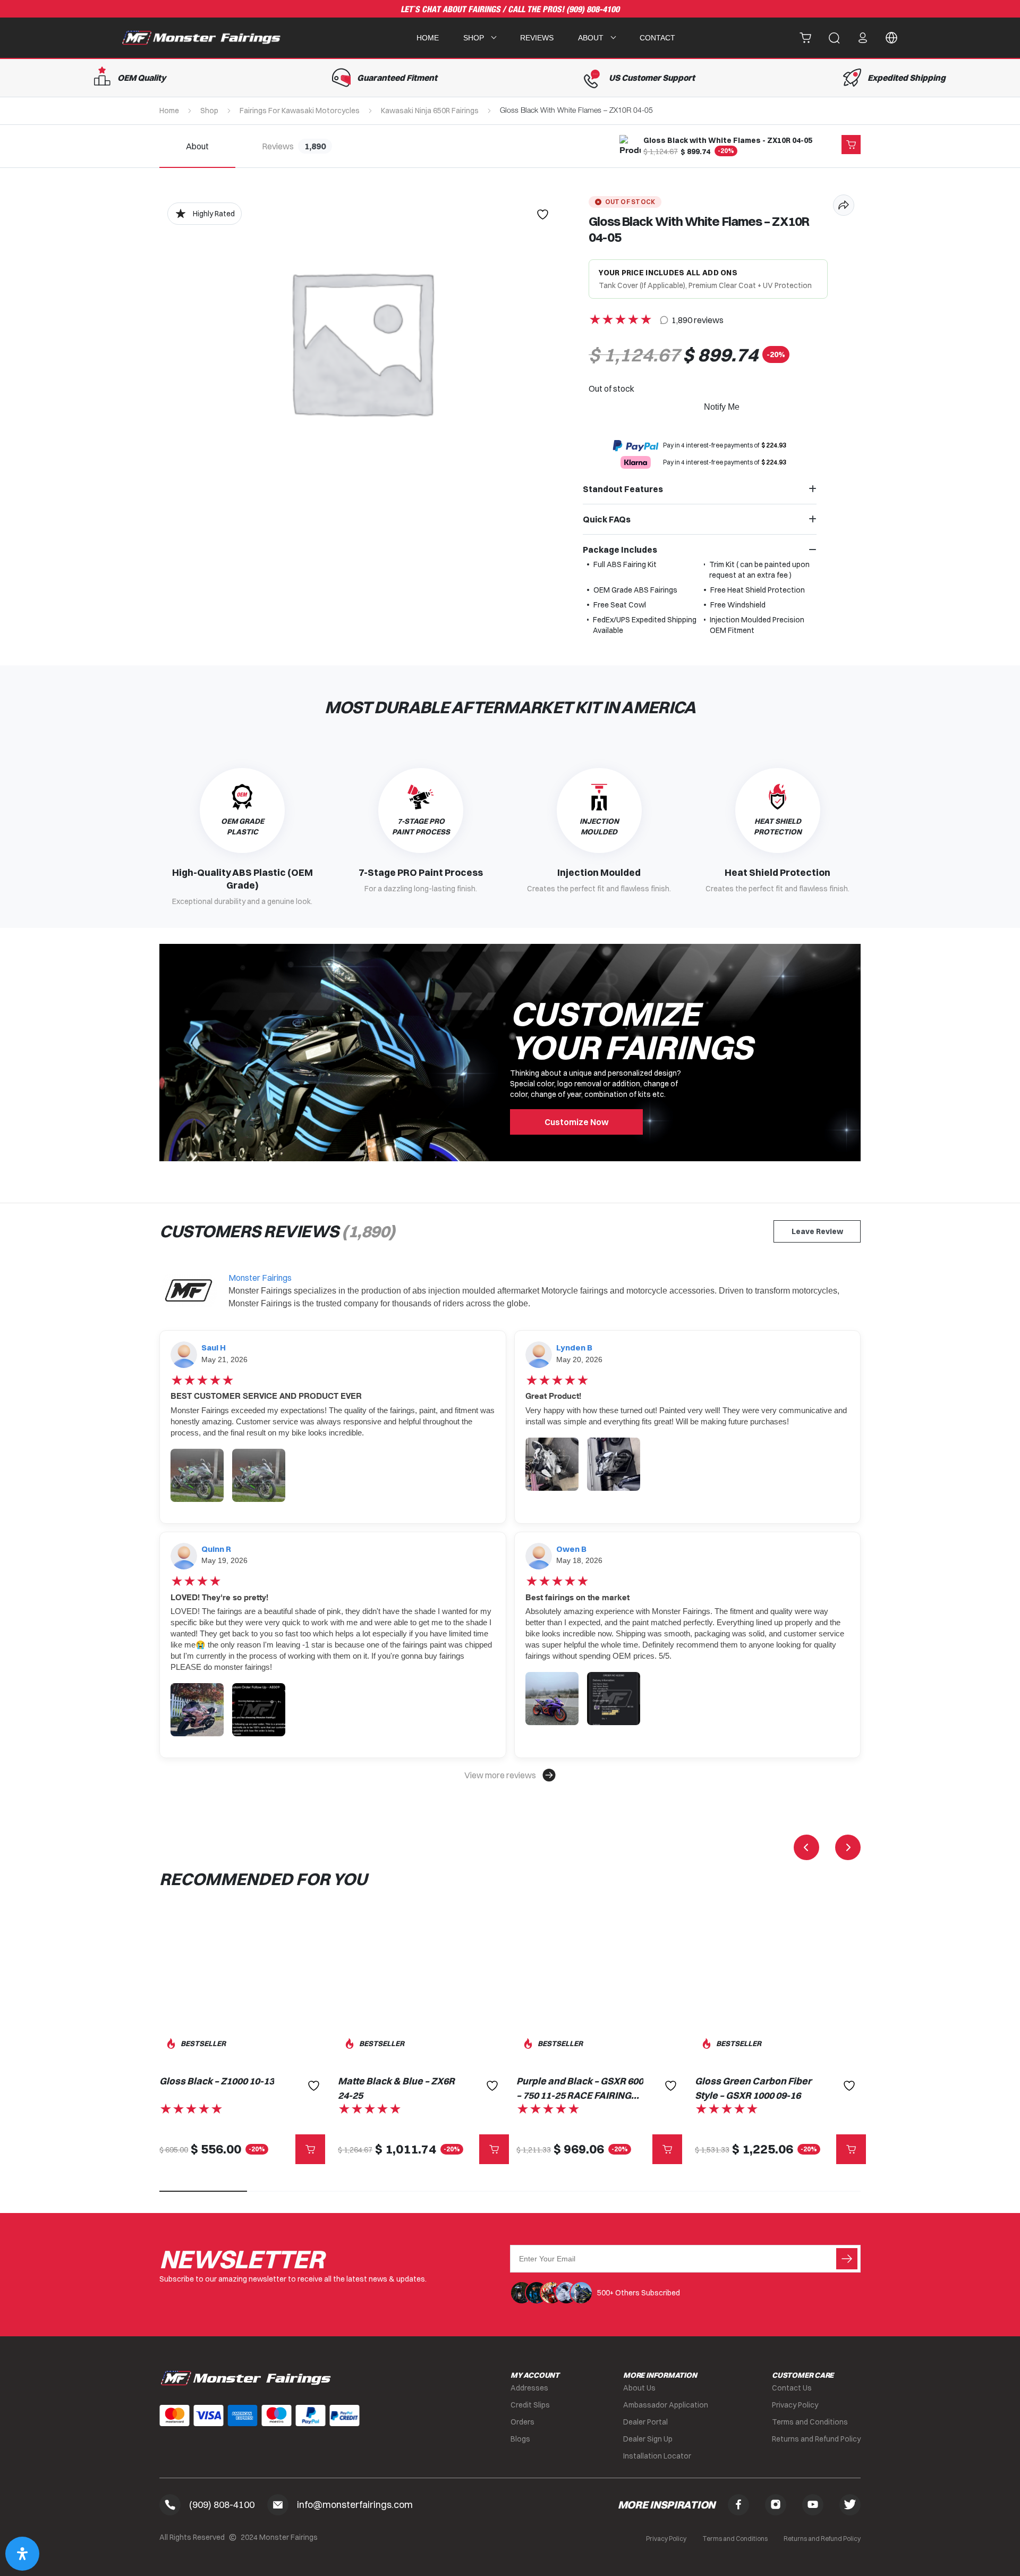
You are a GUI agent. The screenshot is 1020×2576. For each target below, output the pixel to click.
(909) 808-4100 (593, 10)
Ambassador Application (666, 2405)
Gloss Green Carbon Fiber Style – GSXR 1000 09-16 (753, 2088)
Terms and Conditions (810, 2422)
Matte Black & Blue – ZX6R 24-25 (396, 2088)
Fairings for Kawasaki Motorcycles (300, 111)
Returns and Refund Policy (816, 2439)
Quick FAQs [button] (607, 519)
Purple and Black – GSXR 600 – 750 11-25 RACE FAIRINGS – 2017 (580, 2089)
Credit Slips (530, 2405)
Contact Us (792, 2388)
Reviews (537, 38)
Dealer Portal (645, 2422)
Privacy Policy (795, 2405)
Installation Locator (657, 2456)
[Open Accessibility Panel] (22, 2554)
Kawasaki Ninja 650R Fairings (430, 111)
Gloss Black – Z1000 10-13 (217, 2081)
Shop (209, 111)
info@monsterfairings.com (355, 2505)
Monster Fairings (260, 1278)
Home (428, 38)
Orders (522, 2422)
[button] (510, 1775)
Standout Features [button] (623, 489)
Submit (847, 2259)
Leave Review (817, 1231)
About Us (639, 2388)
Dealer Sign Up (648, 2439)
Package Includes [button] (620, 550)
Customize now (577, 1122)
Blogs (520, 2439)
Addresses (529, 2388)
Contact (657, 38)
